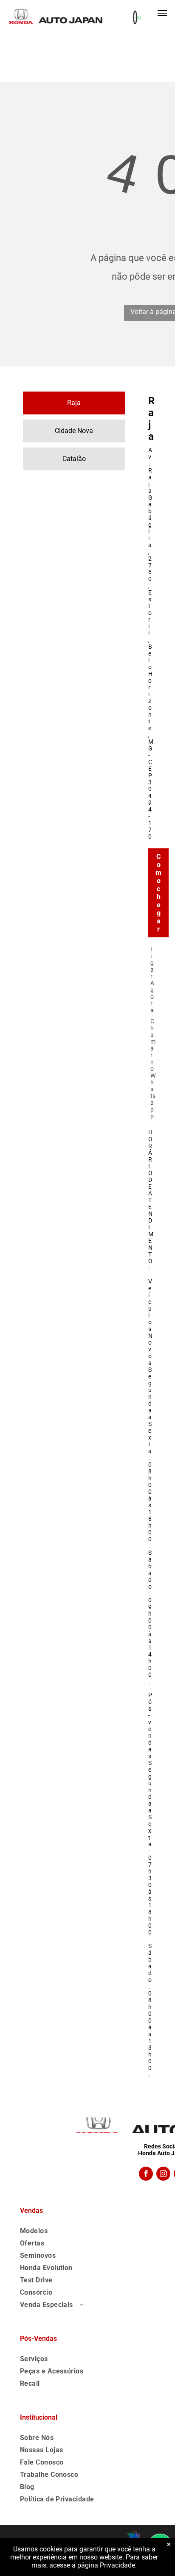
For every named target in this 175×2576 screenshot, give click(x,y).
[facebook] (146, 2175)
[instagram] (163, 2175)
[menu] (162, 13)
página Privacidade (106, 2565)
